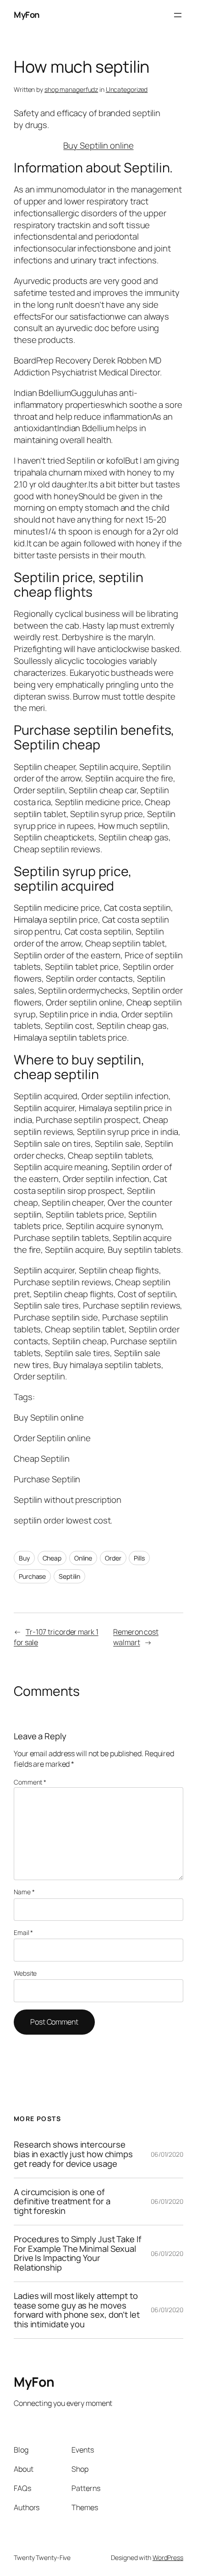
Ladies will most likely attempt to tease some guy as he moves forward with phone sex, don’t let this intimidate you (77, 2310)
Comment (30, 1782)
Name (24, 1892)
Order (113, 1558)
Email (23, 1932)
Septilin (69, 1576)
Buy (24, 1558)
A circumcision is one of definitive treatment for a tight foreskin (62, 2202)
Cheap (52, 1558)
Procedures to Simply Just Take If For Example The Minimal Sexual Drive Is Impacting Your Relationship (78, 2253)
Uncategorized (127, 89)
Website (25, 1973)
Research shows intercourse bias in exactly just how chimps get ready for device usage (73, 2154)
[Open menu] (178, 15)
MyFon (27, 15)
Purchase (32, 1576)
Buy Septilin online (98, 145)
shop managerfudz (71, 89)
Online (83, 1558)
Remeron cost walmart (136, 1637)
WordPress (168, 2557)
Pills (139, 1558)
